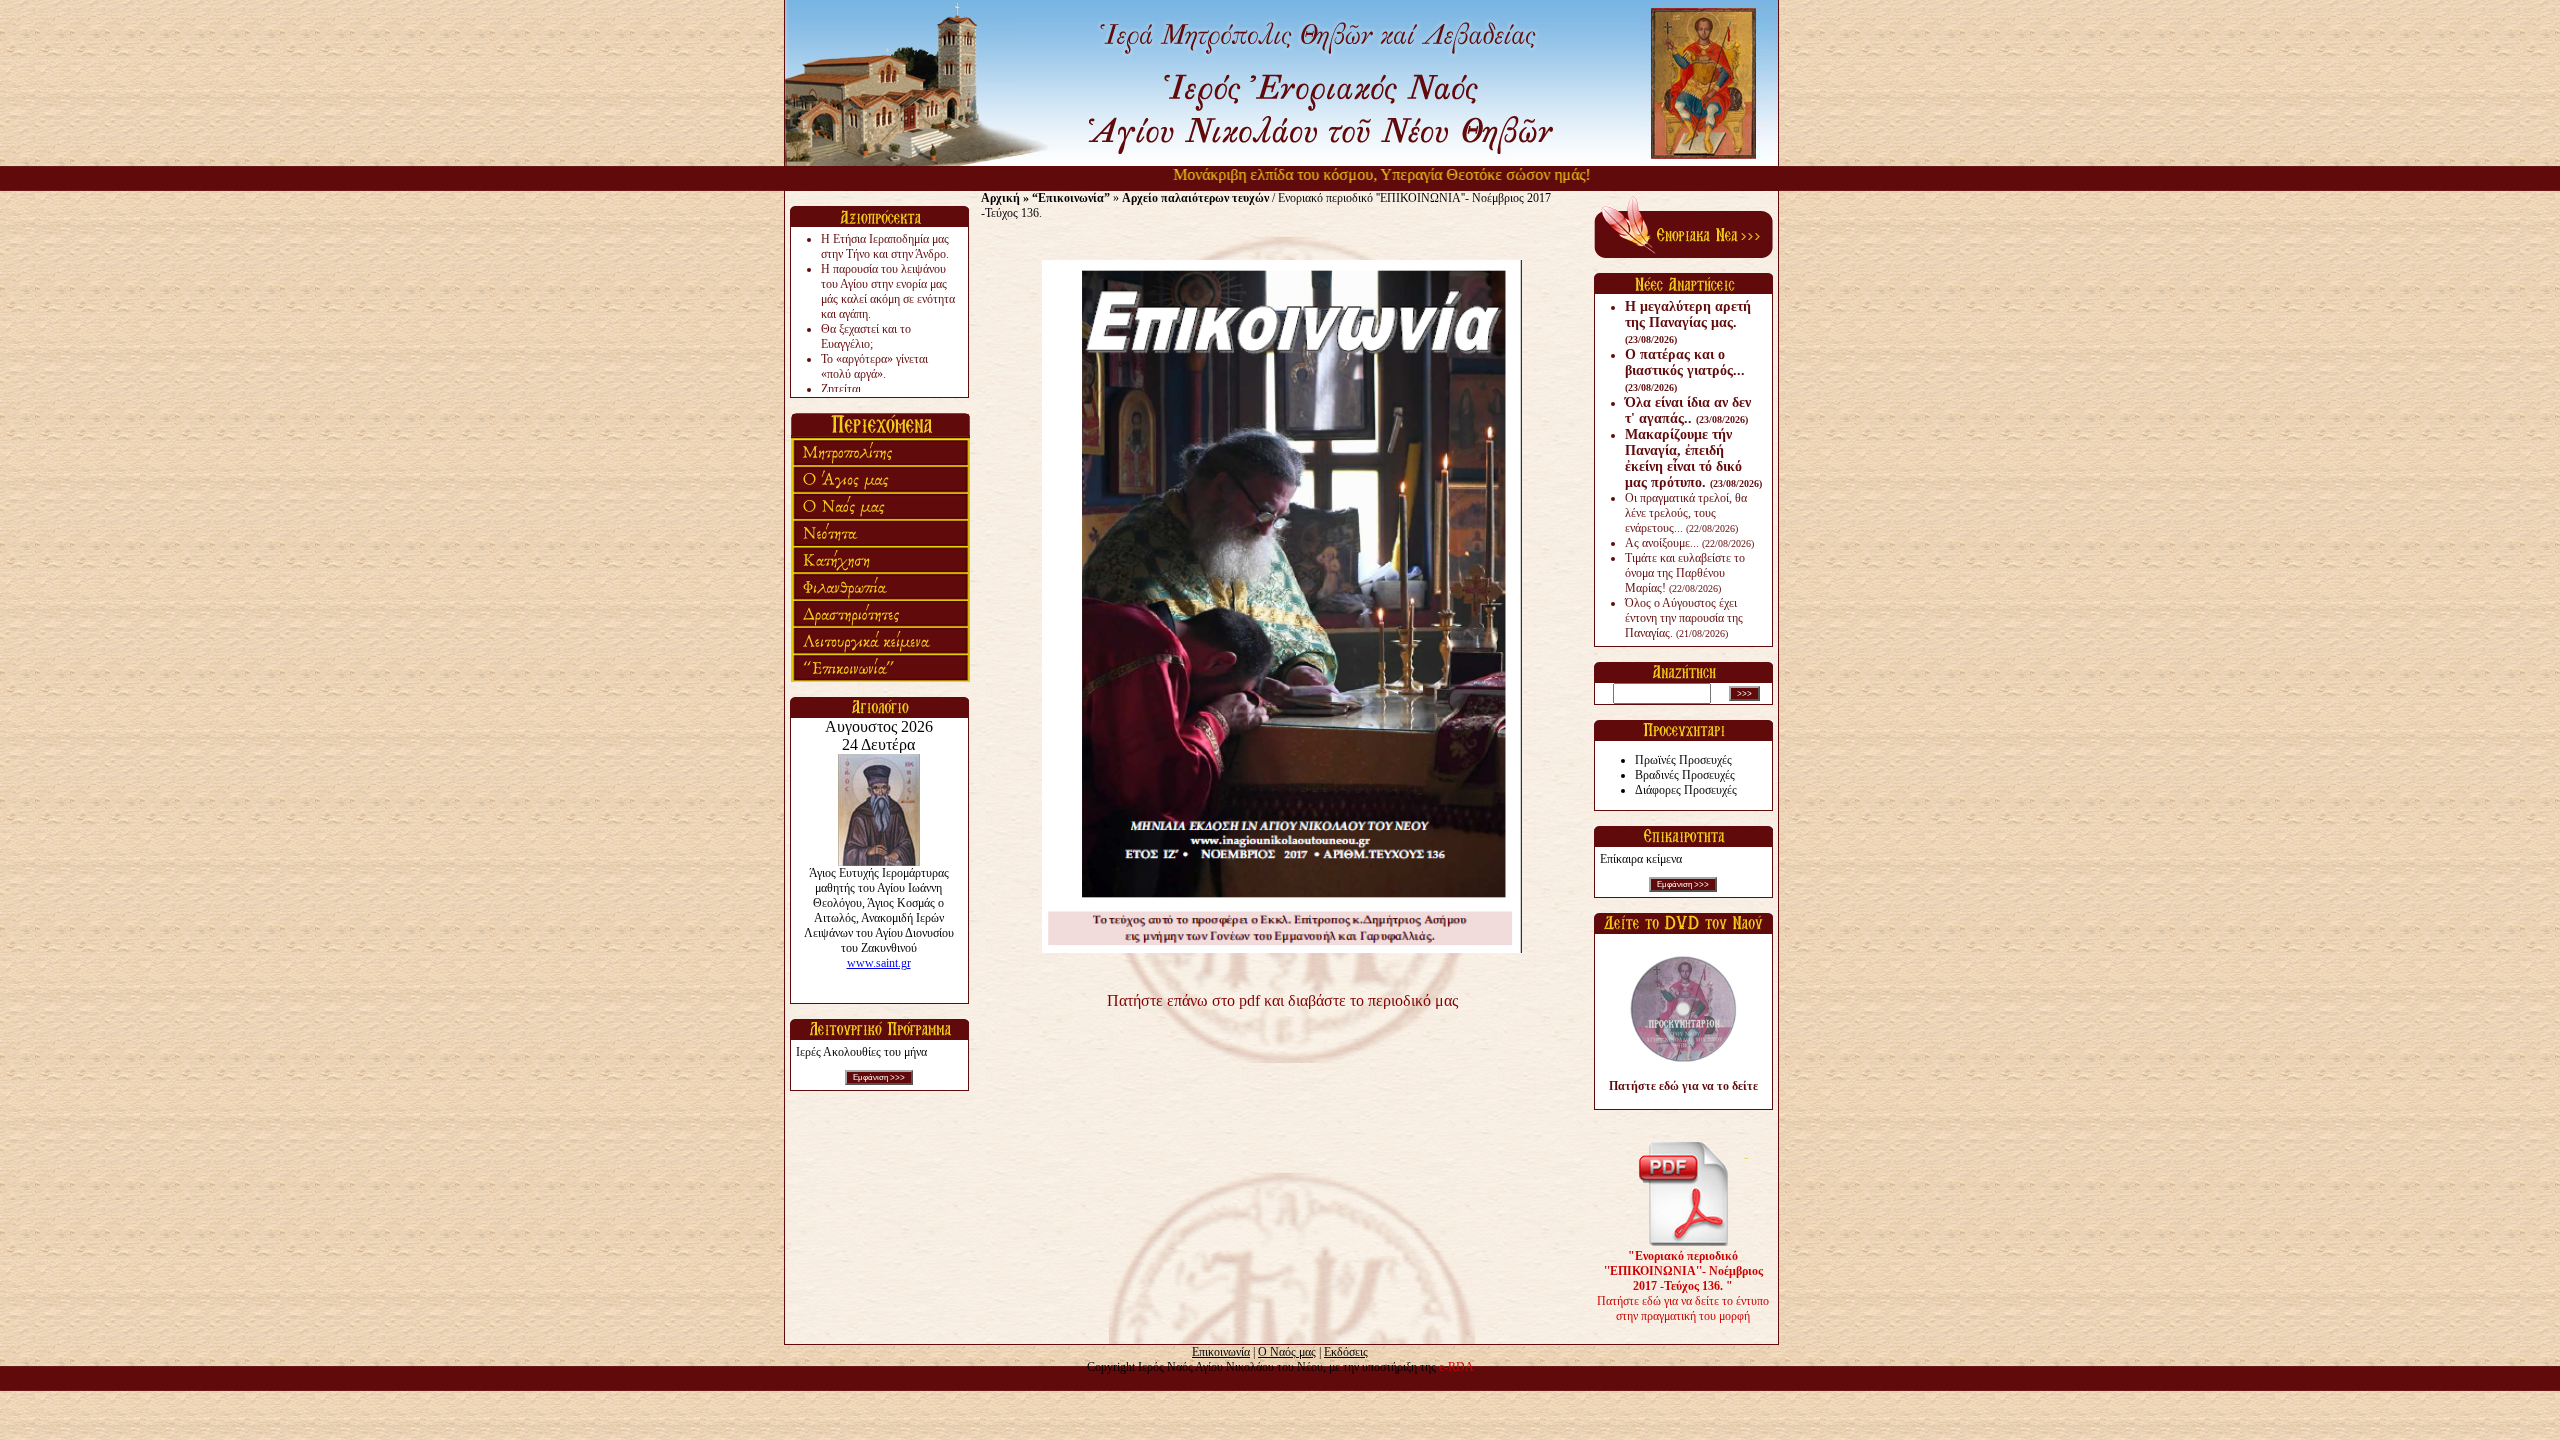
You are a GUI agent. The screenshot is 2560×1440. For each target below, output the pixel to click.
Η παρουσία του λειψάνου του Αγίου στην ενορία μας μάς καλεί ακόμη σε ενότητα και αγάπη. (888, 291)
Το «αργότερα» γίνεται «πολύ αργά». (874, 366)
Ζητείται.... (847, 389)
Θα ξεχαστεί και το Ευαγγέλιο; (866, 336)
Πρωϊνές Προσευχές (1683, 760)
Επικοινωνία (1221, 1352)
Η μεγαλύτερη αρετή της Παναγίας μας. (1688, 322)
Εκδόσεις (1346, 1352)
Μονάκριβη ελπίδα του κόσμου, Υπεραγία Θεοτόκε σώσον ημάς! (1349, 174)
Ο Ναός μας (1287, 1352)
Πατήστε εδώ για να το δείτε (1683, 1086)
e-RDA (1456, 1367)
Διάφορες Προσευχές (1686, 790)
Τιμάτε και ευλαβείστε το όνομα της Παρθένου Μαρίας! (1685, 573)
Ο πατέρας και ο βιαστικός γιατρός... (1685, 370)
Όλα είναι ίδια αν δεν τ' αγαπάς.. (1688, 410)
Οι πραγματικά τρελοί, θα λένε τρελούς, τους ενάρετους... (1686, 513)
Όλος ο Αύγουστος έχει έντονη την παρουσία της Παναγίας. (1684, 618)
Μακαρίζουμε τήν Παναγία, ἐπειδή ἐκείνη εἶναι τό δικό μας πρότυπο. (1693, 458)
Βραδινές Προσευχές (1685, 775)
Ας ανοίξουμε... (1689, 543)
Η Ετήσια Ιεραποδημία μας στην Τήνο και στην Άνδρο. (885, 246)
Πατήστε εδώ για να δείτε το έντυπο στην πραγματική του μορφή (1683, 1286)
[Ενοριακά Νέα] (1683, 254)
